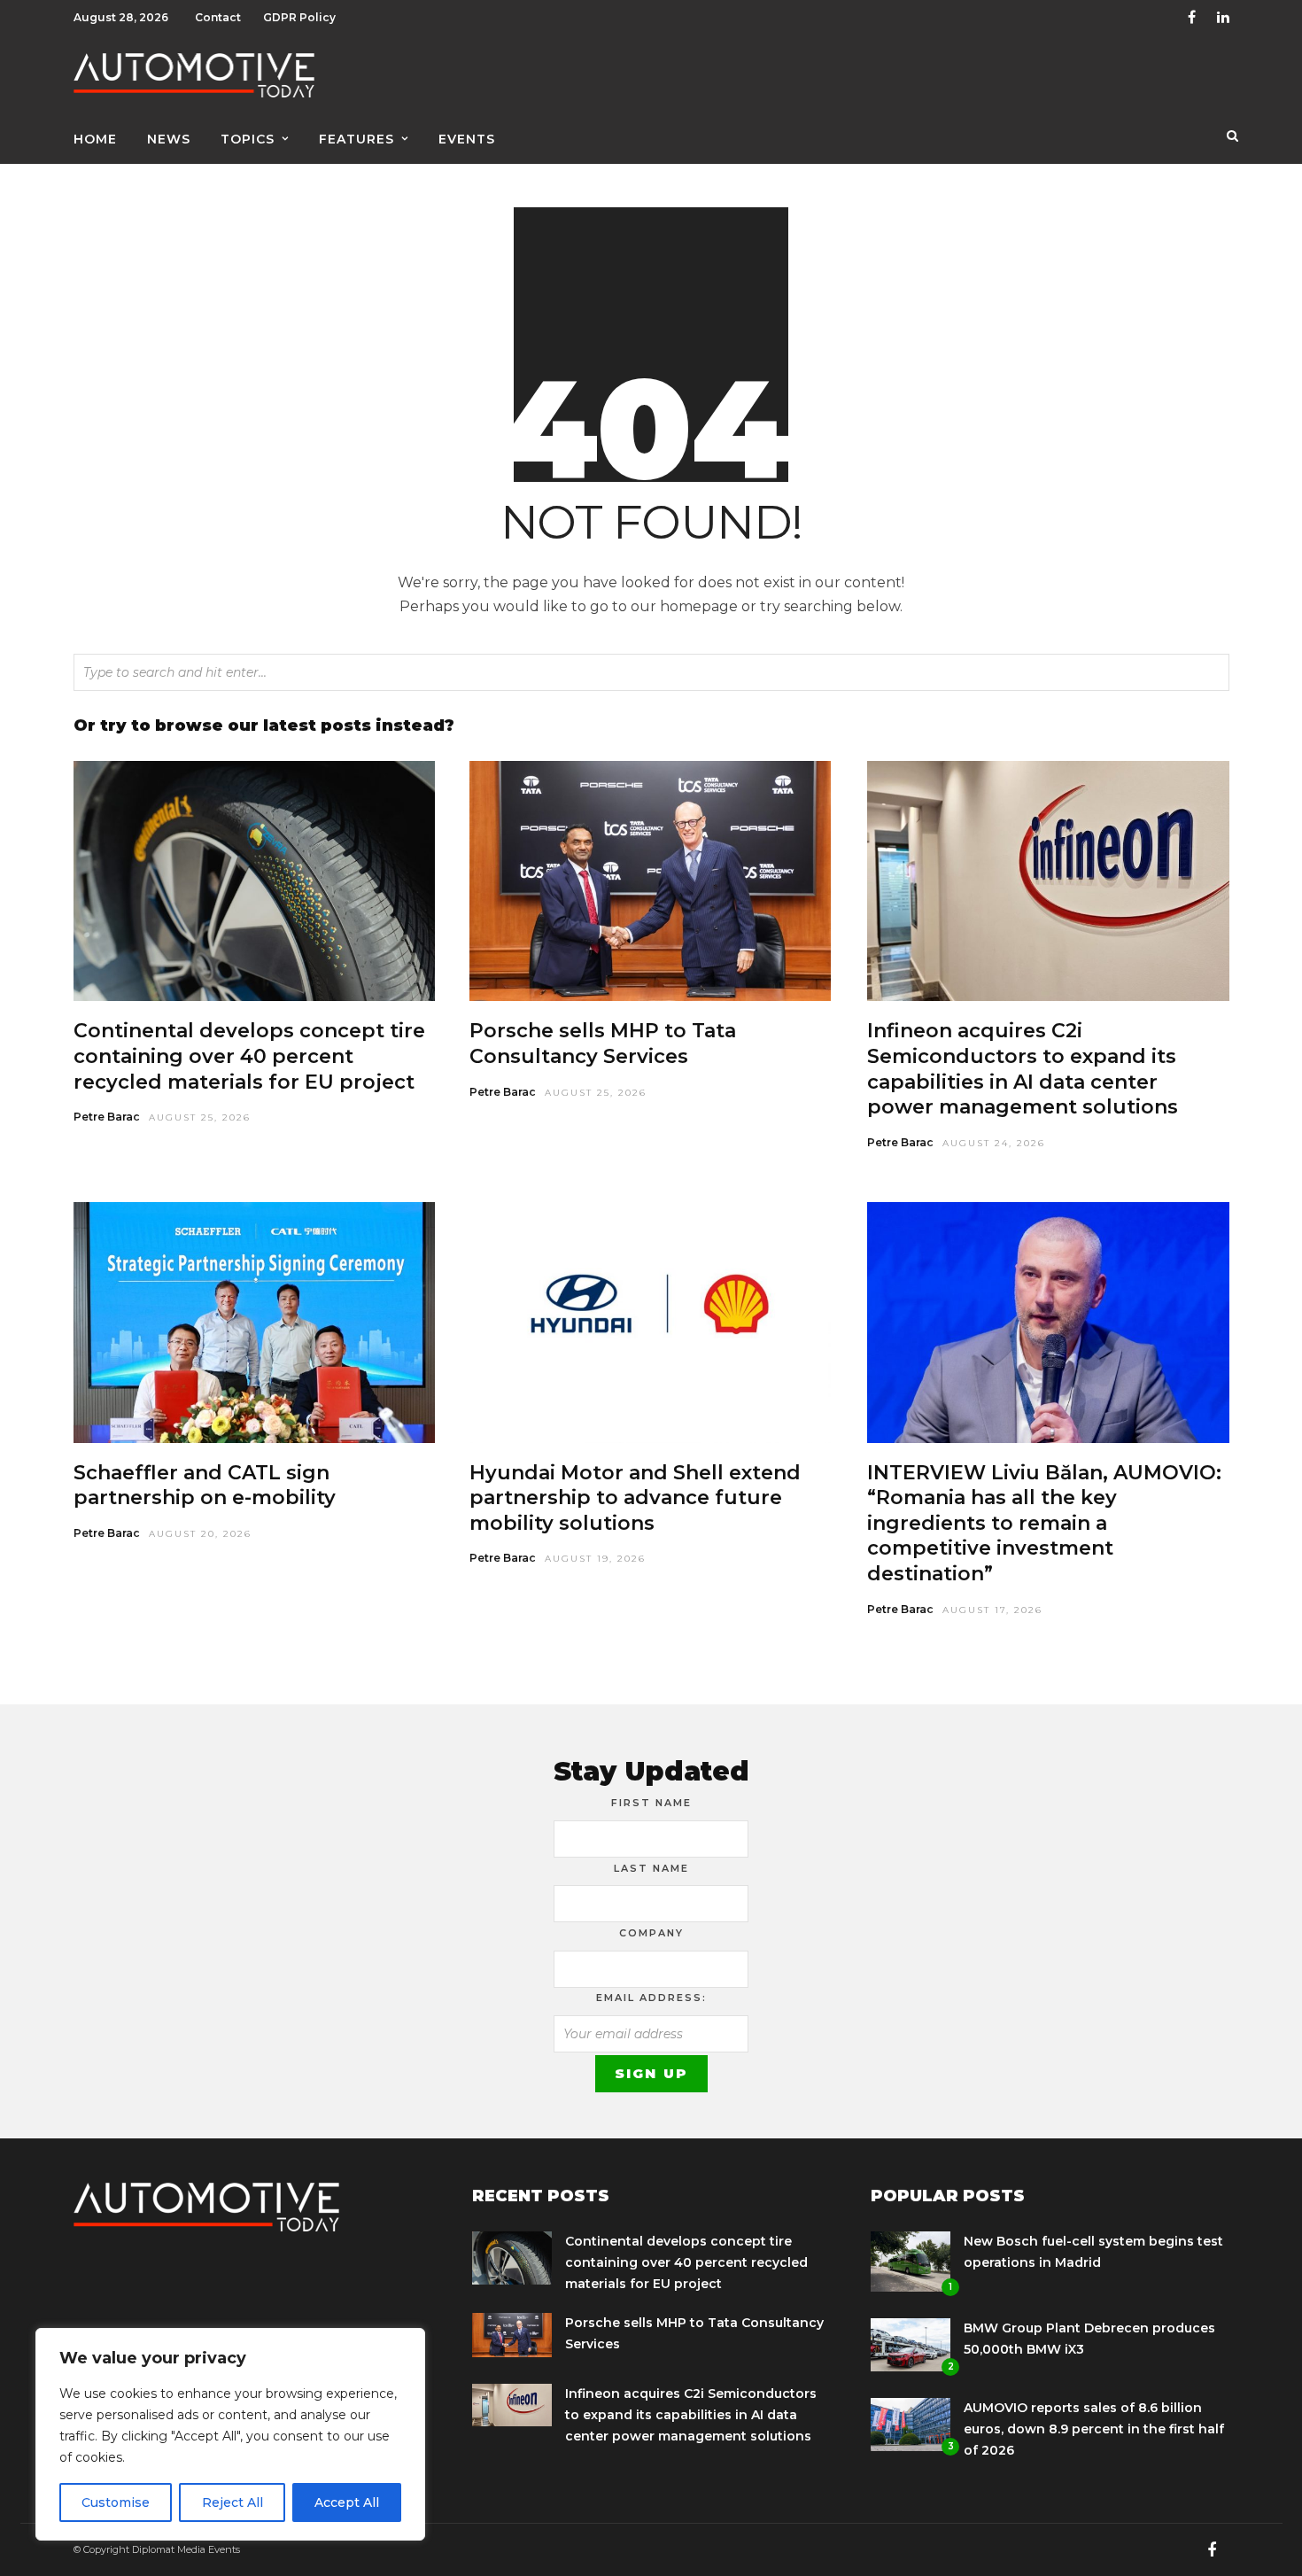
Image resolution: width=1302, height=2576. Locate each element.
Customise (116, 2502)
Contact (218, 17)
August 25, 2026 (200, 1117)
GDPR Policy (299, 17)
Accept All (347, 2502)
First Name (651, 1803)
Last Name (651, 1868)
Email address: (651, 1998)
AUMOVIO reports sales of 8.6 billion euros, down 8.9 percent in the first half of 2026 (1094, 2429)
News (169, 139)
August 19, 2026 (595, 1559)
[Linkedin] (1223, 18)
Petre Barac (107, 1117)
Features (356, 139)
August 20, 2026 (200, 1534)
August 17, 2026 (992, 1610)
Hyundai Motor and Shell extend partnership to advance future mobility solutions (635, 1498)
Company (651, 1933)
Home (95, 139)
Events (467, 139)
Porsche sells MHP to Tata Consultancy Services (603, 1044)
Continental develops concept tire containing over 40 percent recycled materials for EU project (249, 1056)
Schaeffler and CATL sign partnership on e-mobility (205, 1486)
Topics (248, 139)
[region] (230, 2434)
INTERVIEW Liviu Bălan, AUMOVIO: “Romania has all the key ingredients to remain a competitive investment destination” (1044, 1523)
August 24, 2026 (994, 1143)
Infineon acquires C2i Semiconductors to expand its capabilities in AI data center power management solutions (1023, 1069)
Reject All (232, 2502)
